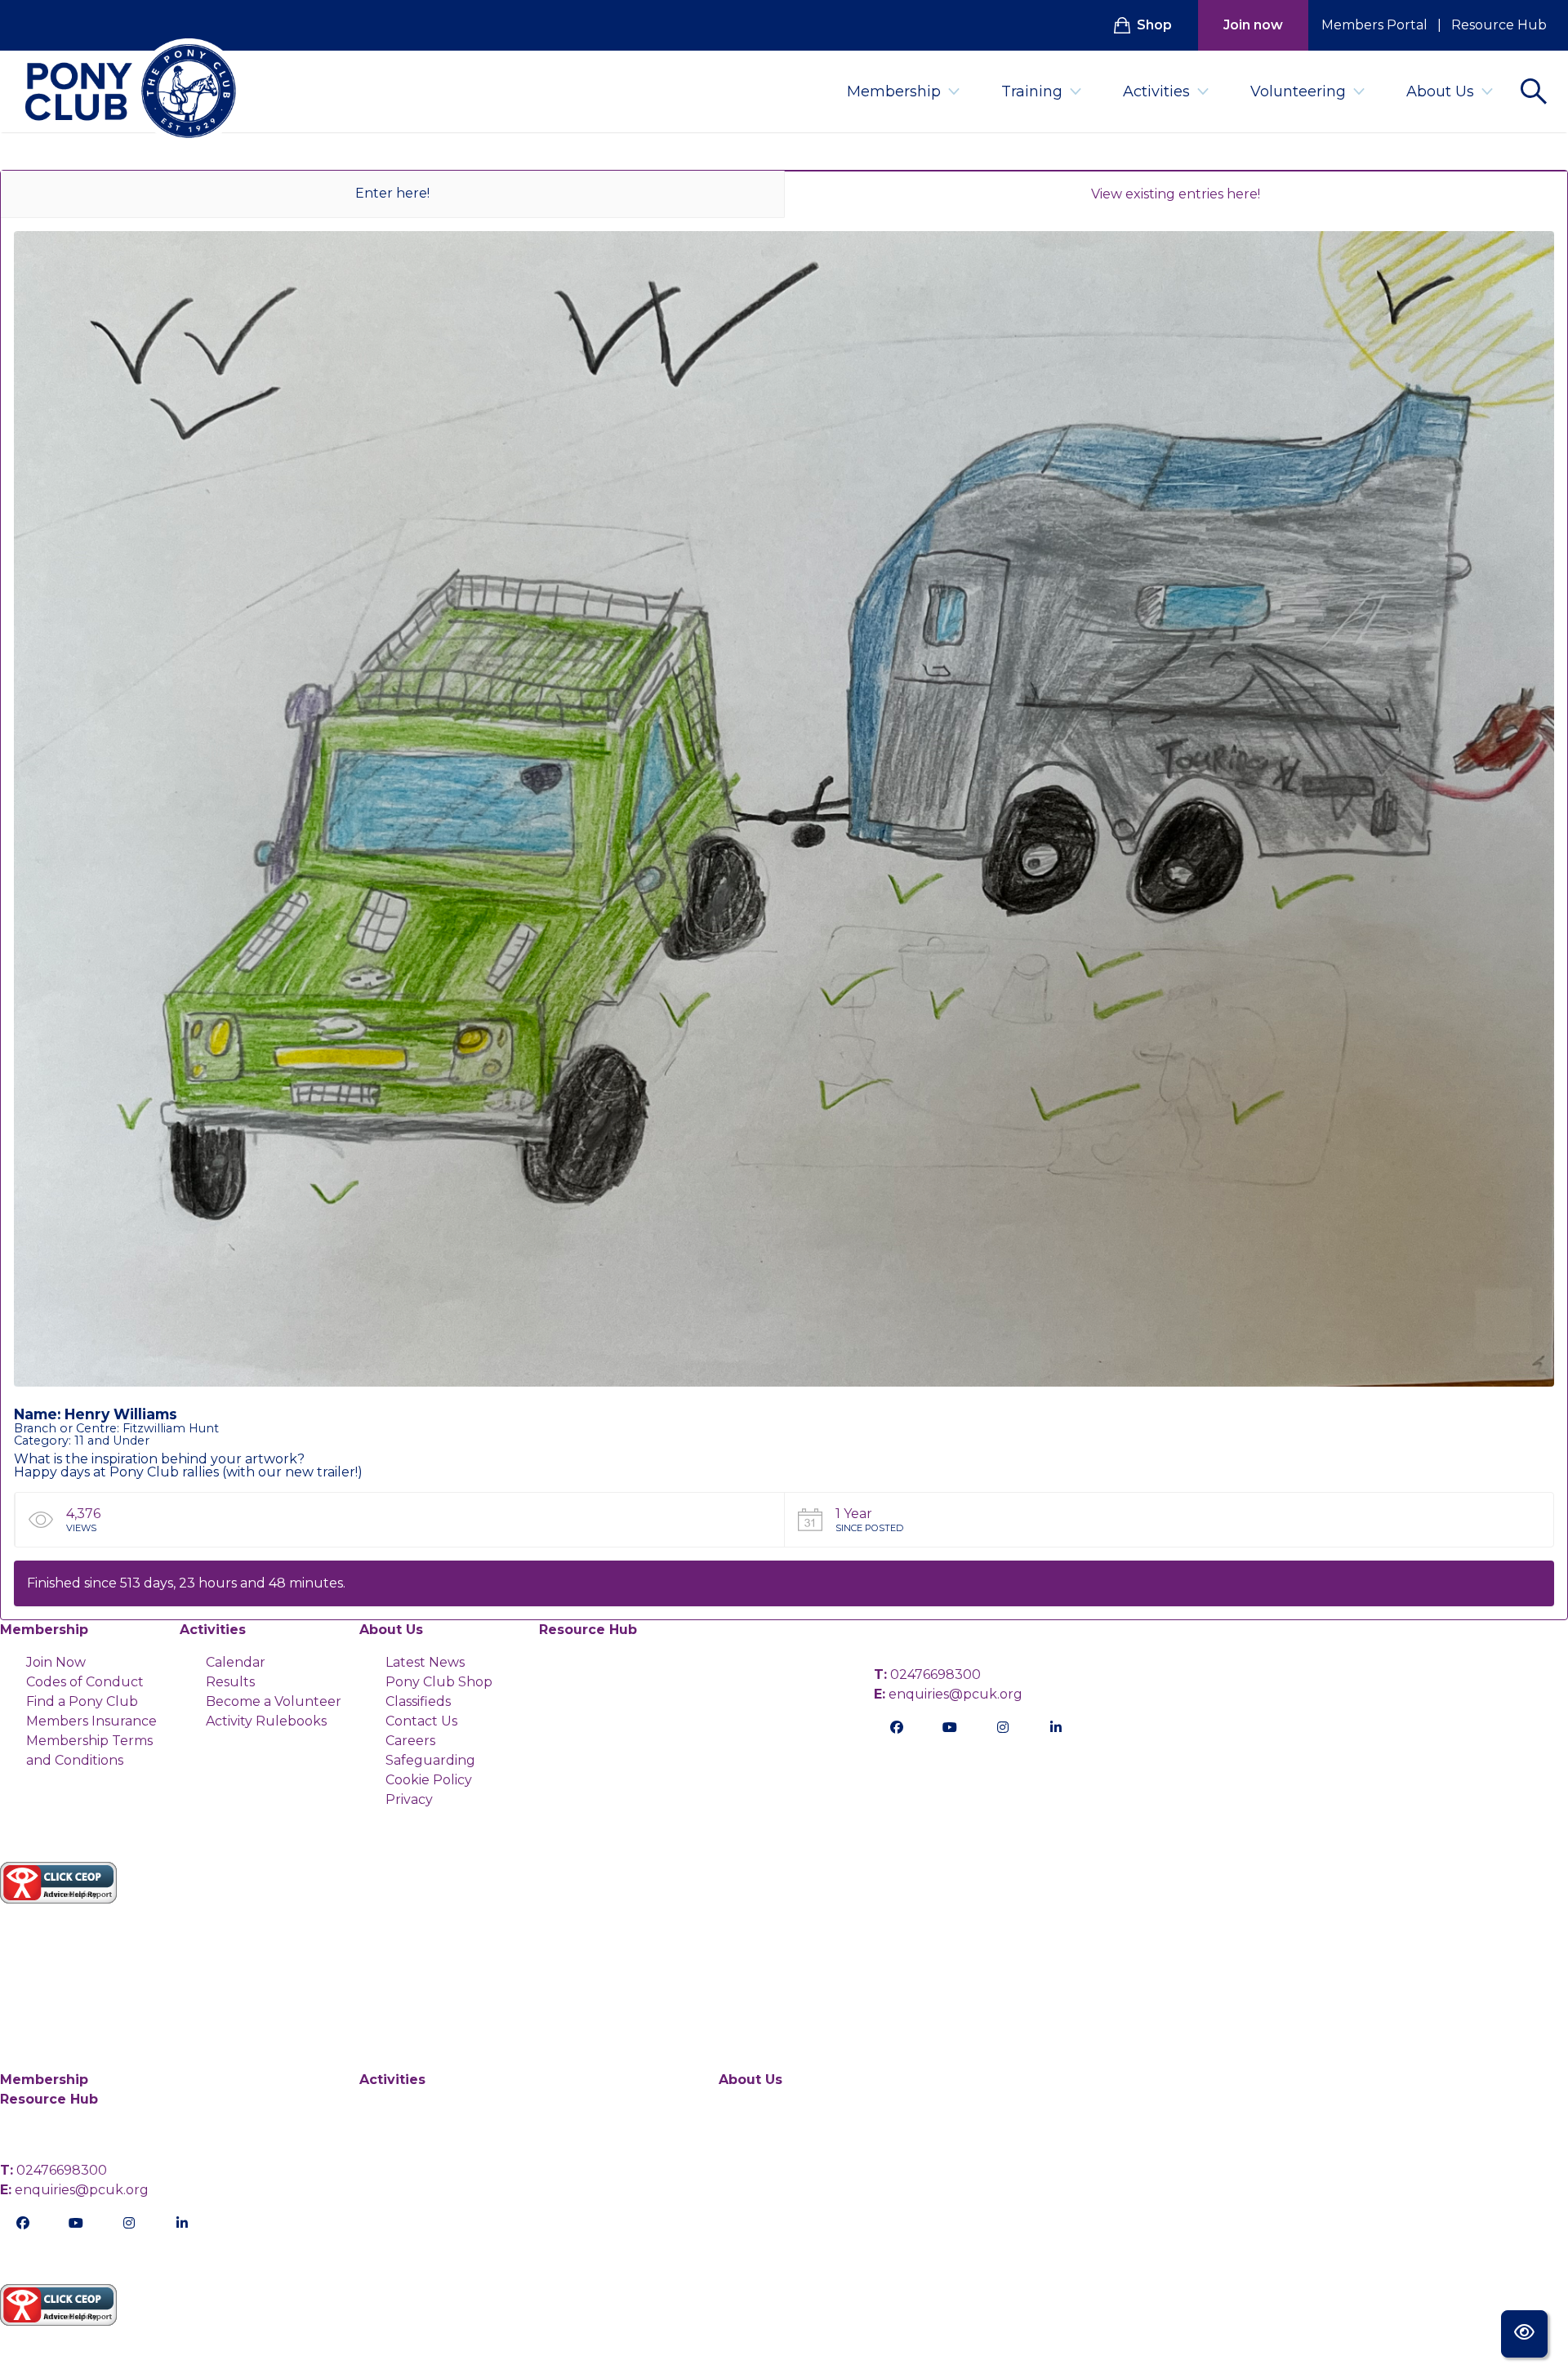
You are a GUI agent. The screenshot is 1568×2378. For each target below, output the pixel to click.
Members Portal (1374, 25)
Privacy (409, 1799)
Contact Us (421, 1721)
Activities (1156, 91)
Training (1032, 91)
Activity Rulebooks (266, 1721)
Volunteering (1298, 91)
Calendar (236, 1662)
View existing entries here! (1176, 194)
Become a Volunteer (274, 1701)
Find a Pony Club (82, 1701)
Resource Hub (1499, 25)
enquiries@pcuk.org (948, 1694)
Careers (410, 1741)
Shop (1154, 25)
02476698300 (927, 1674)
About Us (1440, 91)
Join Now (56, 1662)
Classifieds (418, 1701)
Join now (1253, 25)
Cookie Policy (429, 1780)
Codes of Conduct (85, 1682)
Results (230, 1682)
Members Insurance (91, 1721)
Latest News (425, 1662)
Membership (894, 91)
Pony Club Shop (439, 1682)
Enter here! (392, 193)
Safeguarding (430, 1760)
